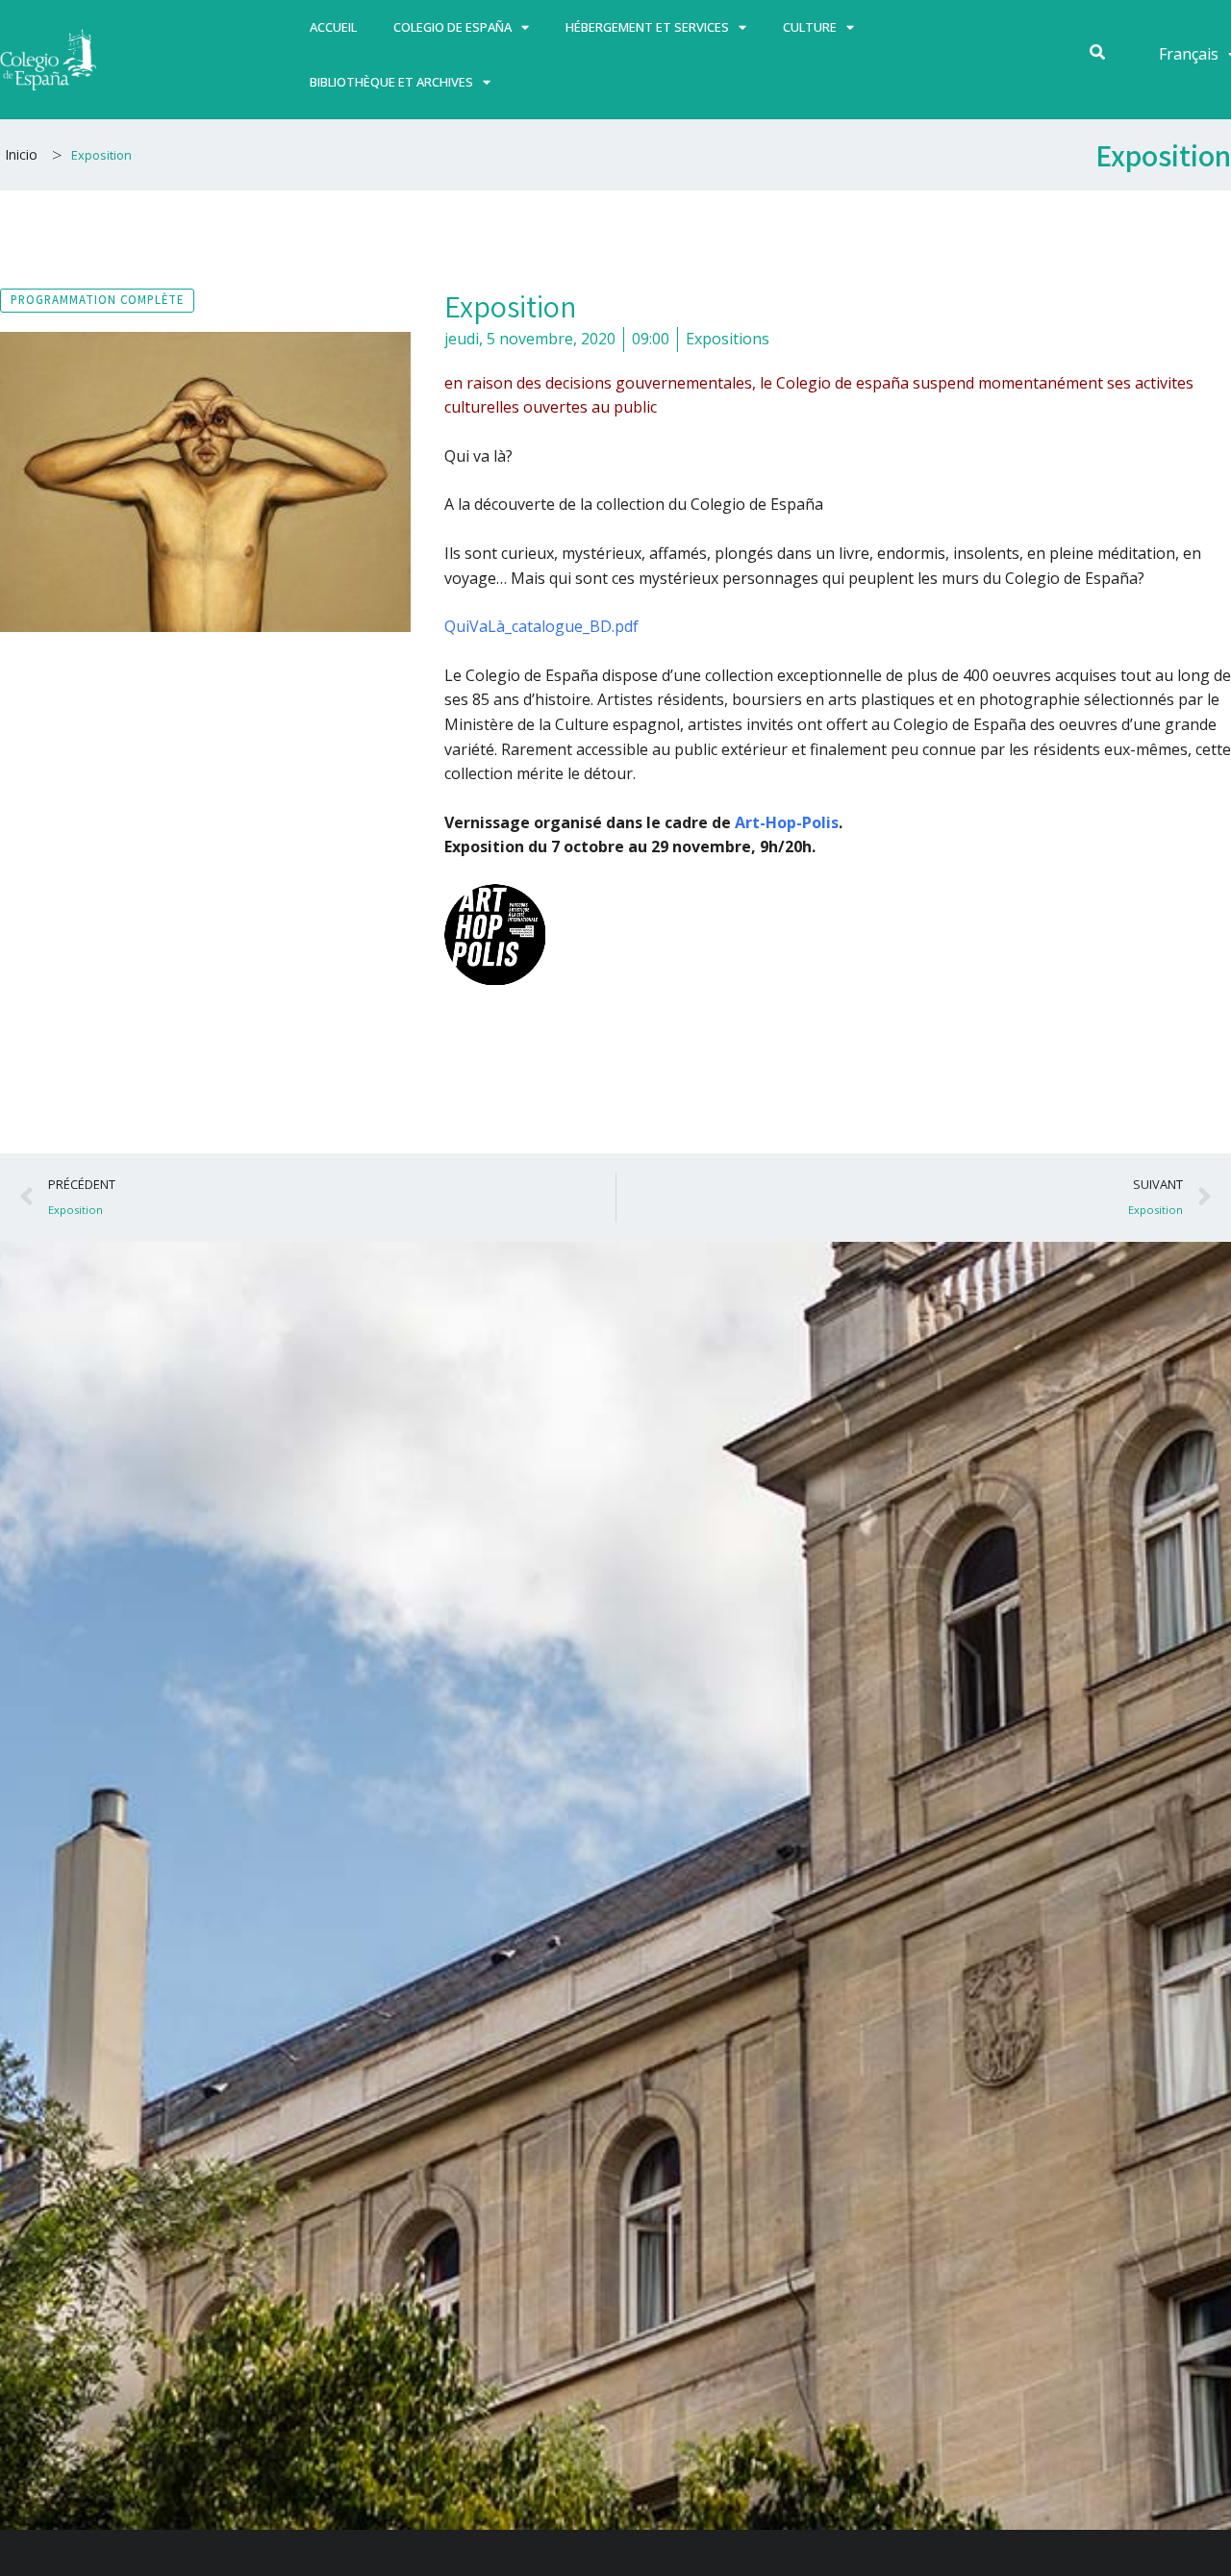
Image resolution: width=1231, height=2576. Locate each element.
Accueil (333, 27)
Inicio (21, 154)
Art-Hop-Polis (787, 822)
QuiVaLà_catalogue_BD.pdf (541, 626)
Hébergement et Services (647, 27)
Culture (810, 27)
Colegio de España (452, 27)
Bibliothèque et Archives (391, 82)
